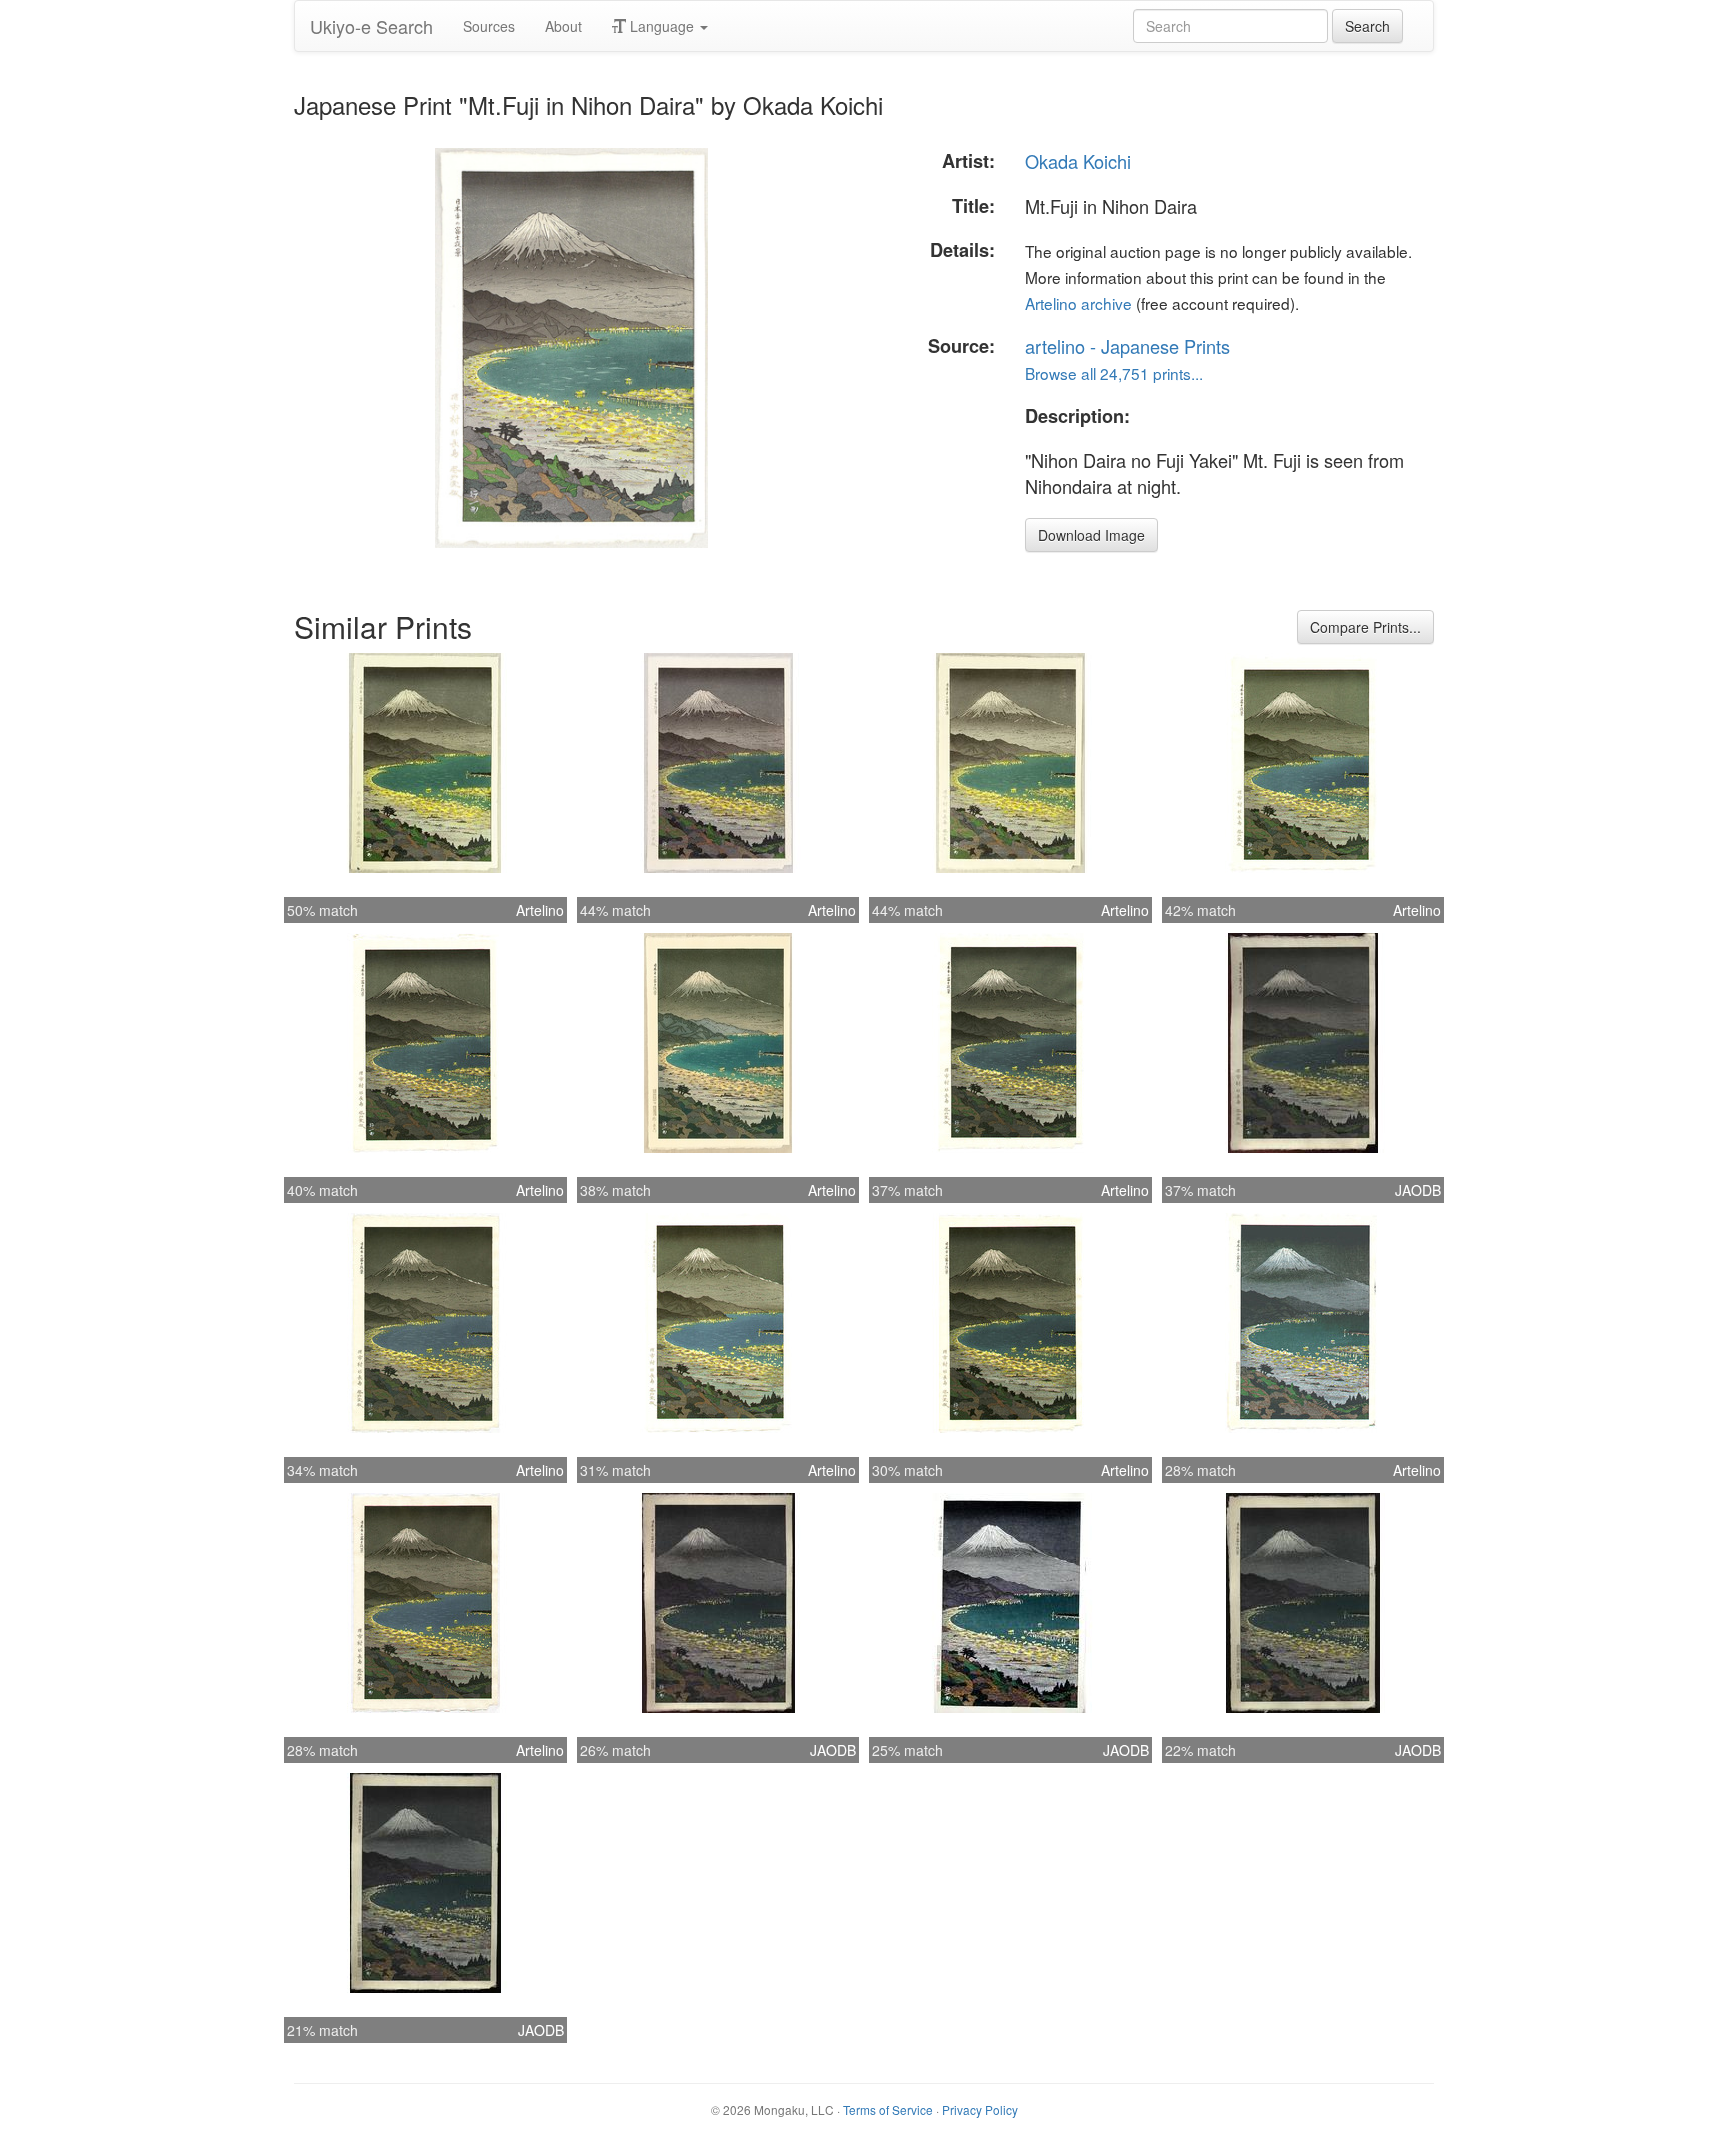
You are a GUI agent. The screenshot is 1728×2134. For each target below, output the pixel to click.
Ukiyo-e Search (371, 26)
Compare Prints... (1365, 627)
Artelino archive (1078, 303)
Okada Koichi (1078, 161)
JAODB (1418, 1190)
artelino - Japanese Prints (1127, 346)
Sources (489, 26)
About (563, 26)
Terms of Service (888, 2109)
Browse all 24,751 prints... (1114, 373)
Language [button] (662, 26)
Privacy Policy (980, 2109)
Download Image (1091, 535)
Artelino (540, 910)
